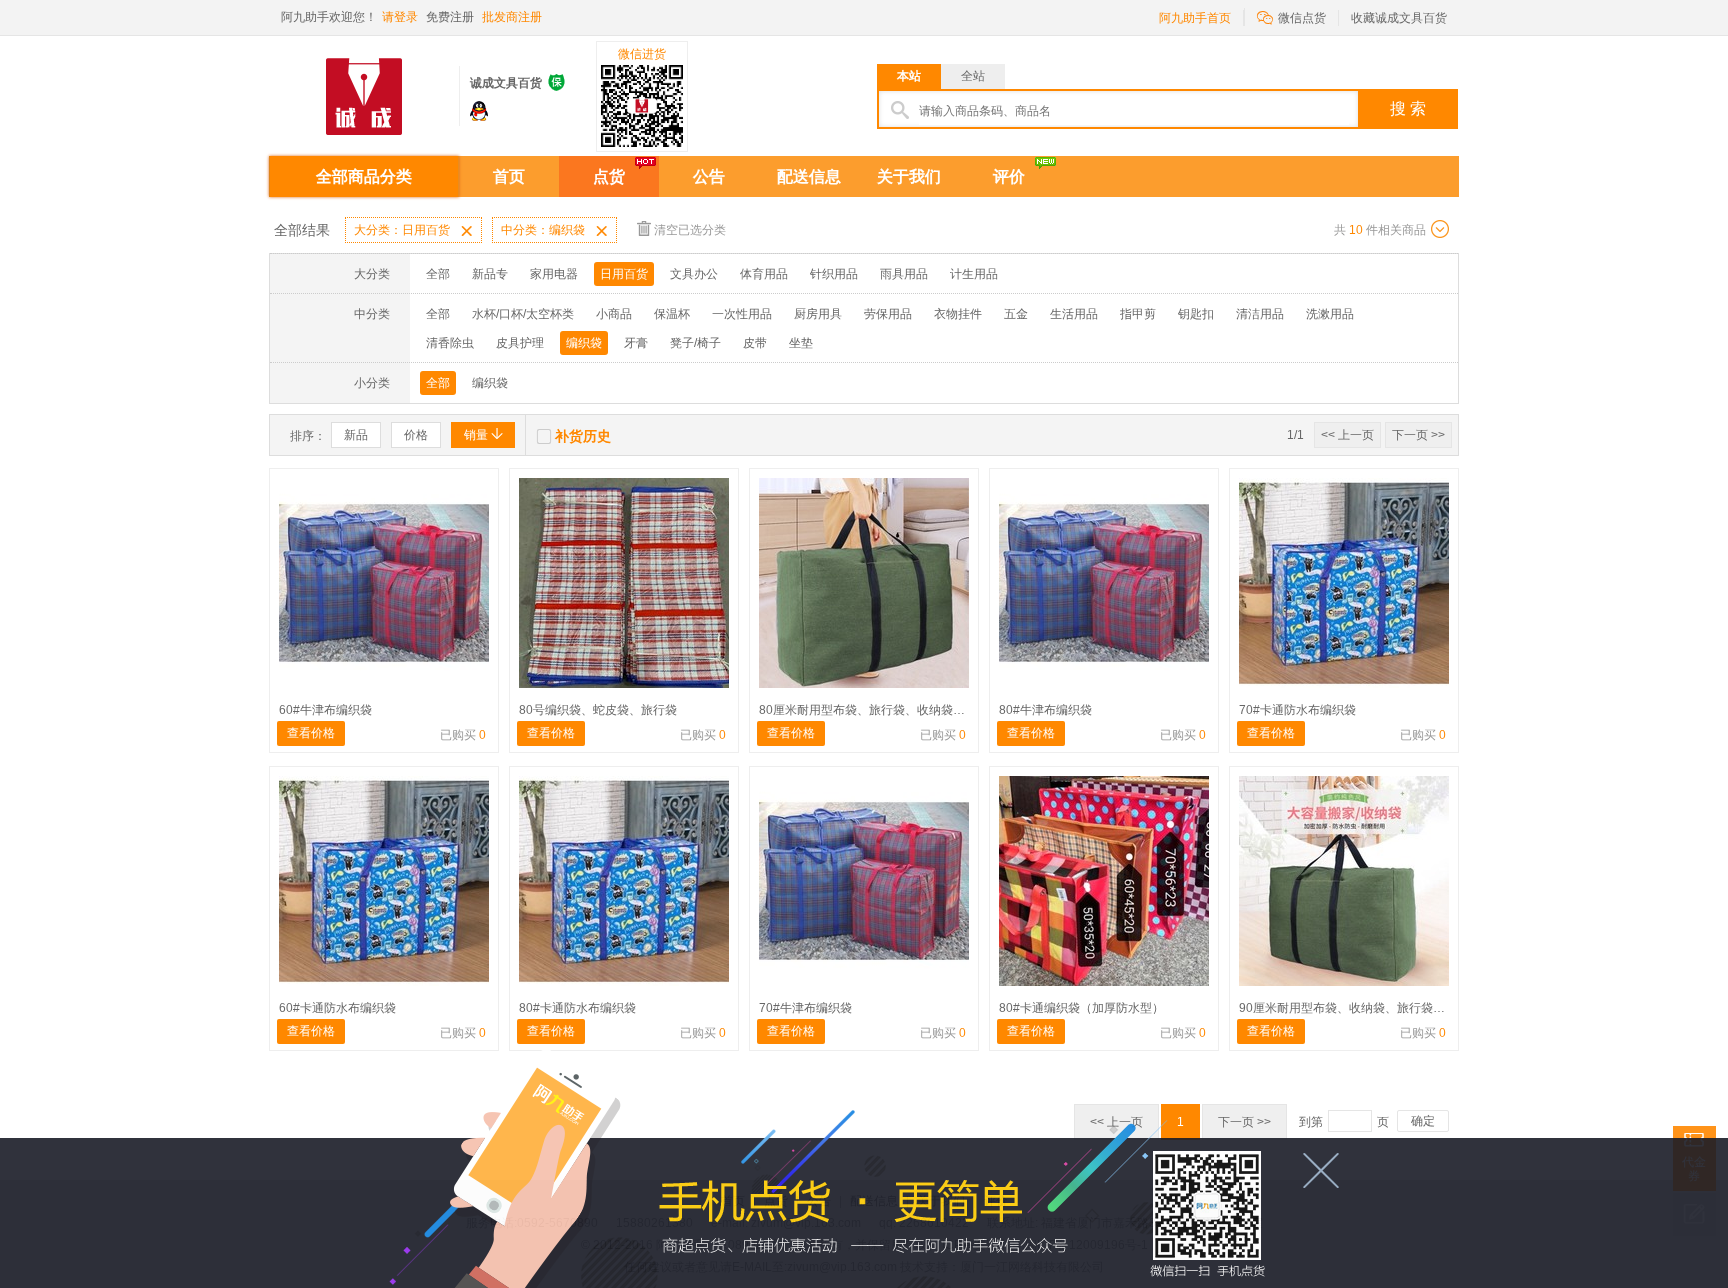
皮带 (755, 343)
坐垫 (801, 343)
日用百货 (624, 274)
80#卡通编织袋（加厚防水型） (1081, 1008)
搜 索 (1408, 108)
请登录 (400, 17)
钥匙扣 (1196, 314)
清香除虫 (450, 343)
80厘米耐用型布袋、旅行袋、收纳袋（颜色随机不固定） (910, 710)
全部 (438, 274)
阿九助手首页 (1195, 18)
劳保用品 (888, 314)
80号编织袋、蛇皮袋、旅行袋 (598, 710)
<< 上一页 (1347, 435)
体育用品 (764, 274)
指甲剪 (1138, 314)
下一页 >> (1418, 435)
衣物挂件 (958, 314)
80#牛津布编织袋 (1045, 710)
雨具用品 (904, 274)
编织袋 (584, 343)
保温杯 (672, 314)
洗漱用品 (1330, 314)
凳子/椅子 (695, 343)
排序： (308, 436)
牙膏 (636, 343)
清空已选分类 (690, 230)
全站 (973, 76)
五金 (1016, 314)
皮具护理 (520, 343)
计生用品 (974, 274)
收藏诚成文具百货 (1399, 18)
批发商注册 (512, 17)
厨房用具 (818, 314)
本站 (909, 76)
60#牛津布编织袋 (325, 710)
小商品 (614, 314)
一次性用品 (742, 314)
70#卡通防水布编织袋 (1297, 710)
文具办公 (694, 274)
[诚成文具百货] (364, 88)
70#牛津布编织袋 (805, 1008)
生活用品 (1074, 314)
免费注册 (450, 17)
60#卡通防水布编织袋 (337, 1008)
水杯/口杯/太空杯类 (523, 314)
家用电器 (554, 274)
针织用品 (834, 274)
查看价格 (311, 733)
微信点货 (1291, 16)
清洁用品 (1260, 314)
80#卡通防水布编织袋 (577, 1008)
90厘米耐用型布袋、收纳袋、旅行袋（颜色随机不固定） (1390, 1008)
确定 (1423, 1121)
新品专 (490, 274)
